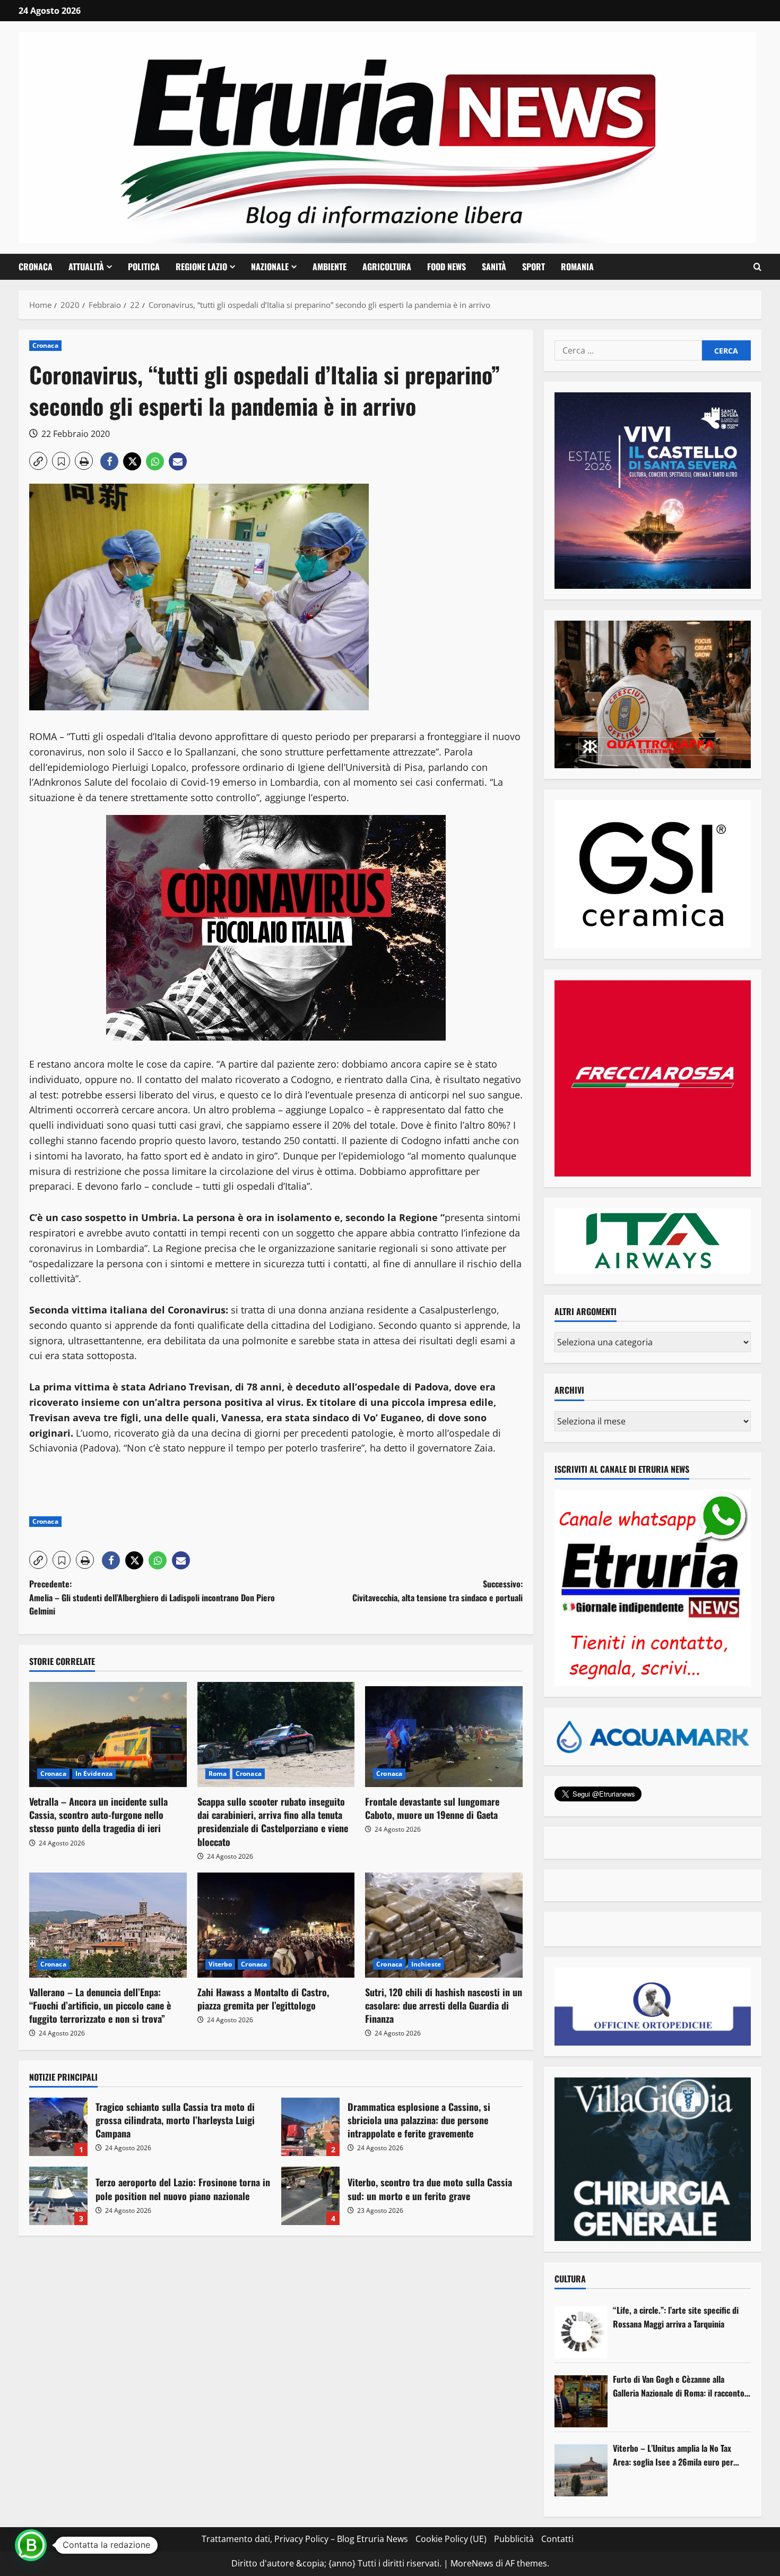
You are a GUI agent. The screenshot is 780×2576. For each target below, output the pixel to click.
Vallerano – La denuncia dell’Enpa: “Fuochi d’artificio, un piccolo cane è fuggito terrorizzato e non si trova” (100, 2005)
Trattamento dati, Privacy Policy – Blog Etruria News (305, 2539)
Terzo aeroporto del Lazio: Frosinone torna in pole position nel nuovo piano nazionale (58, 2196)
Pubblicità (514, 2539)
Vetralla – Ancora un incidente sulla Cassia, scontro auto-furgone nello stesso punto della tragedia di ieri (98, 1815)
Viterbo (220, 1964)
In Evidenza (94, 1774)
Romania (577, 267)
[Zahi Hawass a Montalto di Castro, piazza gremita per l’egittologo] (276, 1925)
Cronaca (36, 267)
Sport (534, 267)
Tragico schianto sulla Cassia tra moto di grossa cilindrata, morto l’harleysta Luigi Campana (58, 2127)
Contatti (557, 2539)
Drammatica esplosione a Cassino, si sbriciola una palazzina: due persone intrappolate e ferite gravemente (310, 2127)
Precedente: (152, 1597)
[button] (757, 267)
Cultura (570, 2279)
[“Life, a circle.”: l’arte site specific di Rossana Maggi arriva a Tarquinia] (581, 2332)
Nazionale (270, 267)
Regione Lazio (201, 267)
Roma (218, 1774)
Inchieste (426, 1964)
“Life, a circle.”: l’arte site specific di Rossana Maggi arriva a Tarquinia (676, 2317)
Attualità (86, 267)
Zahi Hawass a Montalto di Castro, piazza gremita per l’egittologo (263, 1999)
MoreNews (472, 2563)
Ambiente (330, 267)
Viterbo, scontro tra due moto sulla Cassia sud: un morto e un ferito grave (310, 2196)
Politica (144, 267)
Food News (447, 267)
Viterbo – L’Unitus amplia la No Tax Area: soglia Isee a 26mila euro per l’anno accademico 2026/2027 (673, 2455)
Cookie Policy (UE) (451, 2539)
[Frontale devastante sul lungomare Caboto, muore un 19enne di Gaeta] (444, 1734)
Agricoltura (387, 267)
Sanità (494, 267)
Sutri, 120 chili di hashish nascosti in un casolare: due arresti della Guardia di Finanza (444, 2005)
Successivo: (437, 1591)
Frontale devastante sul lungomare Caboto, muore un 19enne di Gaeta (432, 1808)
